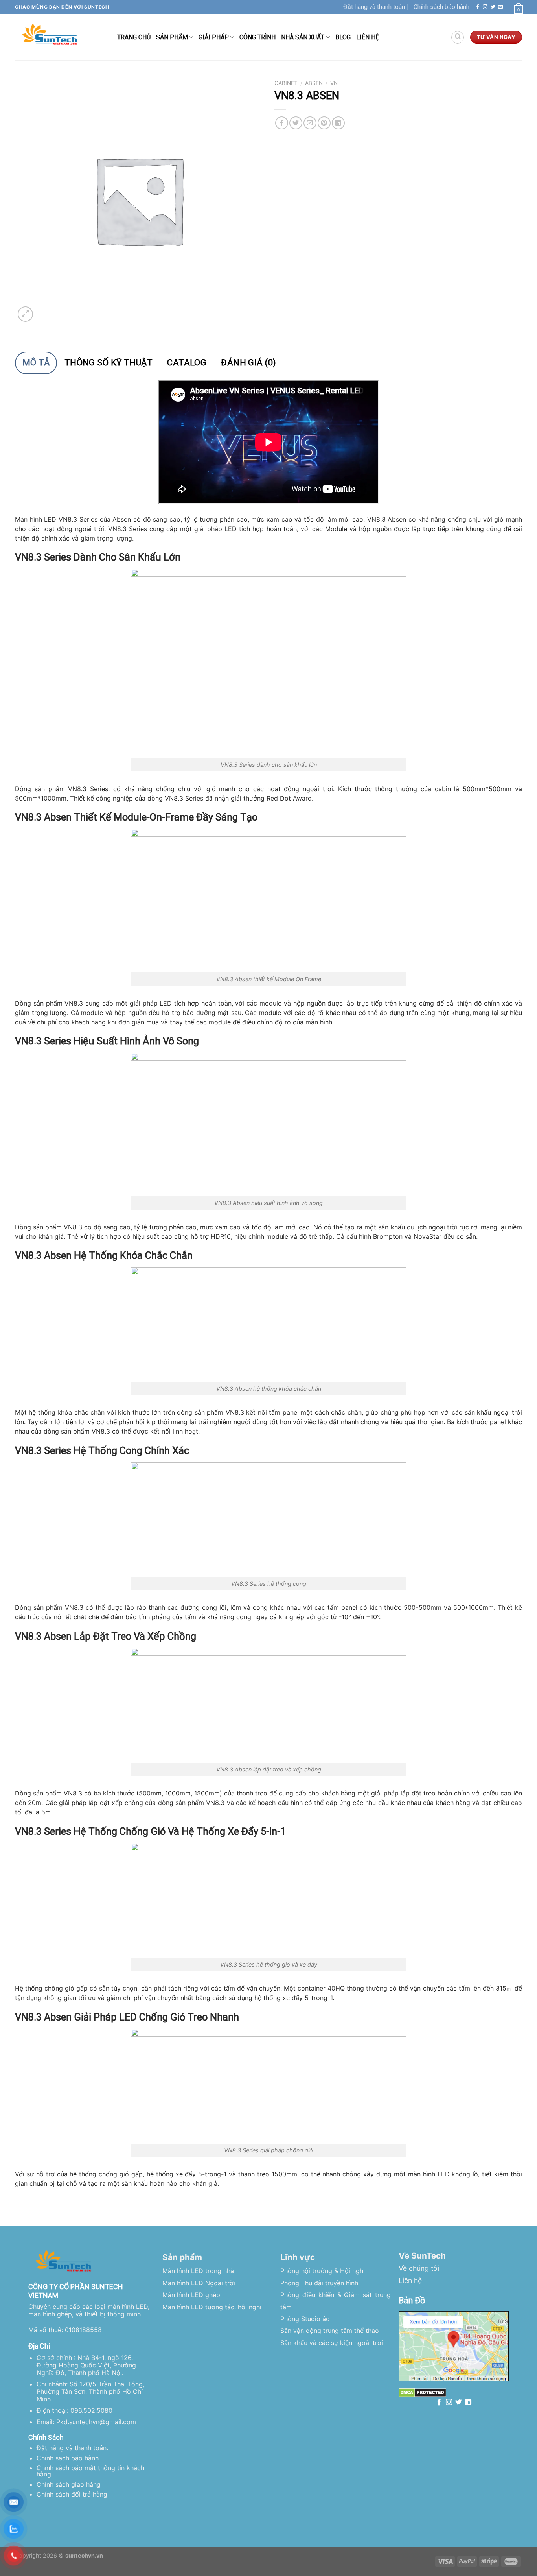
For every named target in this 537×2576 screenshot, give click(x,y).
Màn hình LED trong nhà (198, 2271)
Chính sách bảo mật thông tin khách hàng (90, 2471)
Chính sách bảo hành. (68, 2458)
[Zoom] (25, 314)
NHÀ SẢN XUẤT (303, 37)
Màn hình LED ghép (191, 2295)
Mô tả (36, 363)
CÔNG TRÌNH (257, 37)
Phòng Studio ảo (305, 2319)
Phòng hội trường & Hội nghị (323, 2271)
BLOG (343, 37)
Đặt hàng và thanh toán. (72, 2448)
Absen (314, 83)
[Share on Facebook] (282, 123)
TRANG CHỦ (134, 37)
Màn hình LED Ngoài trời (199, 2283)
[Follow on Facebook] (478, 7)
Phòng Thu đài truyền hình (319, 2283)
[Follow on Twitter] (493, 7)
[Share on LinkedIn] (338, 123)
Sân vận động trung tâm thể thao (330, 2331)
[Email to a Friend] (310, 123)
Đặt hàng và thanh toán (374, 7)
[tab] (36, 363)
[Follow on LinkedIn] (468, 2403)
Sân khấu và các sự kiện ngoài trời (332, 2343)
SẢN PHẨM (172, 37)
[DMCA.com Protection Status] (422, 2392)
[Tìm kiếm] (458, 37)
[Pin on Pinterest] (324, 123)
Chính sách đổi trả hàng (72, 2494)
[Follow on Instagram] (485, 7)
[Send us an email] (500, 7)
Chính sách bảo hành (441, 7)
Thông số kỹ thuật (109, 363)
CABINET (286, 83)
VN (334, 83)
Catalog (187, 363)
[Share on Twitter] (296, 123)
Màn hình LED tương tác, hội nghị (212, 2307)
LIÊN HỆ (368, 37)
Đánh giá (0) (248, 363)
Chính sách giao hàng (69, 2484)
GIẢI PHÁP (214, 37)
